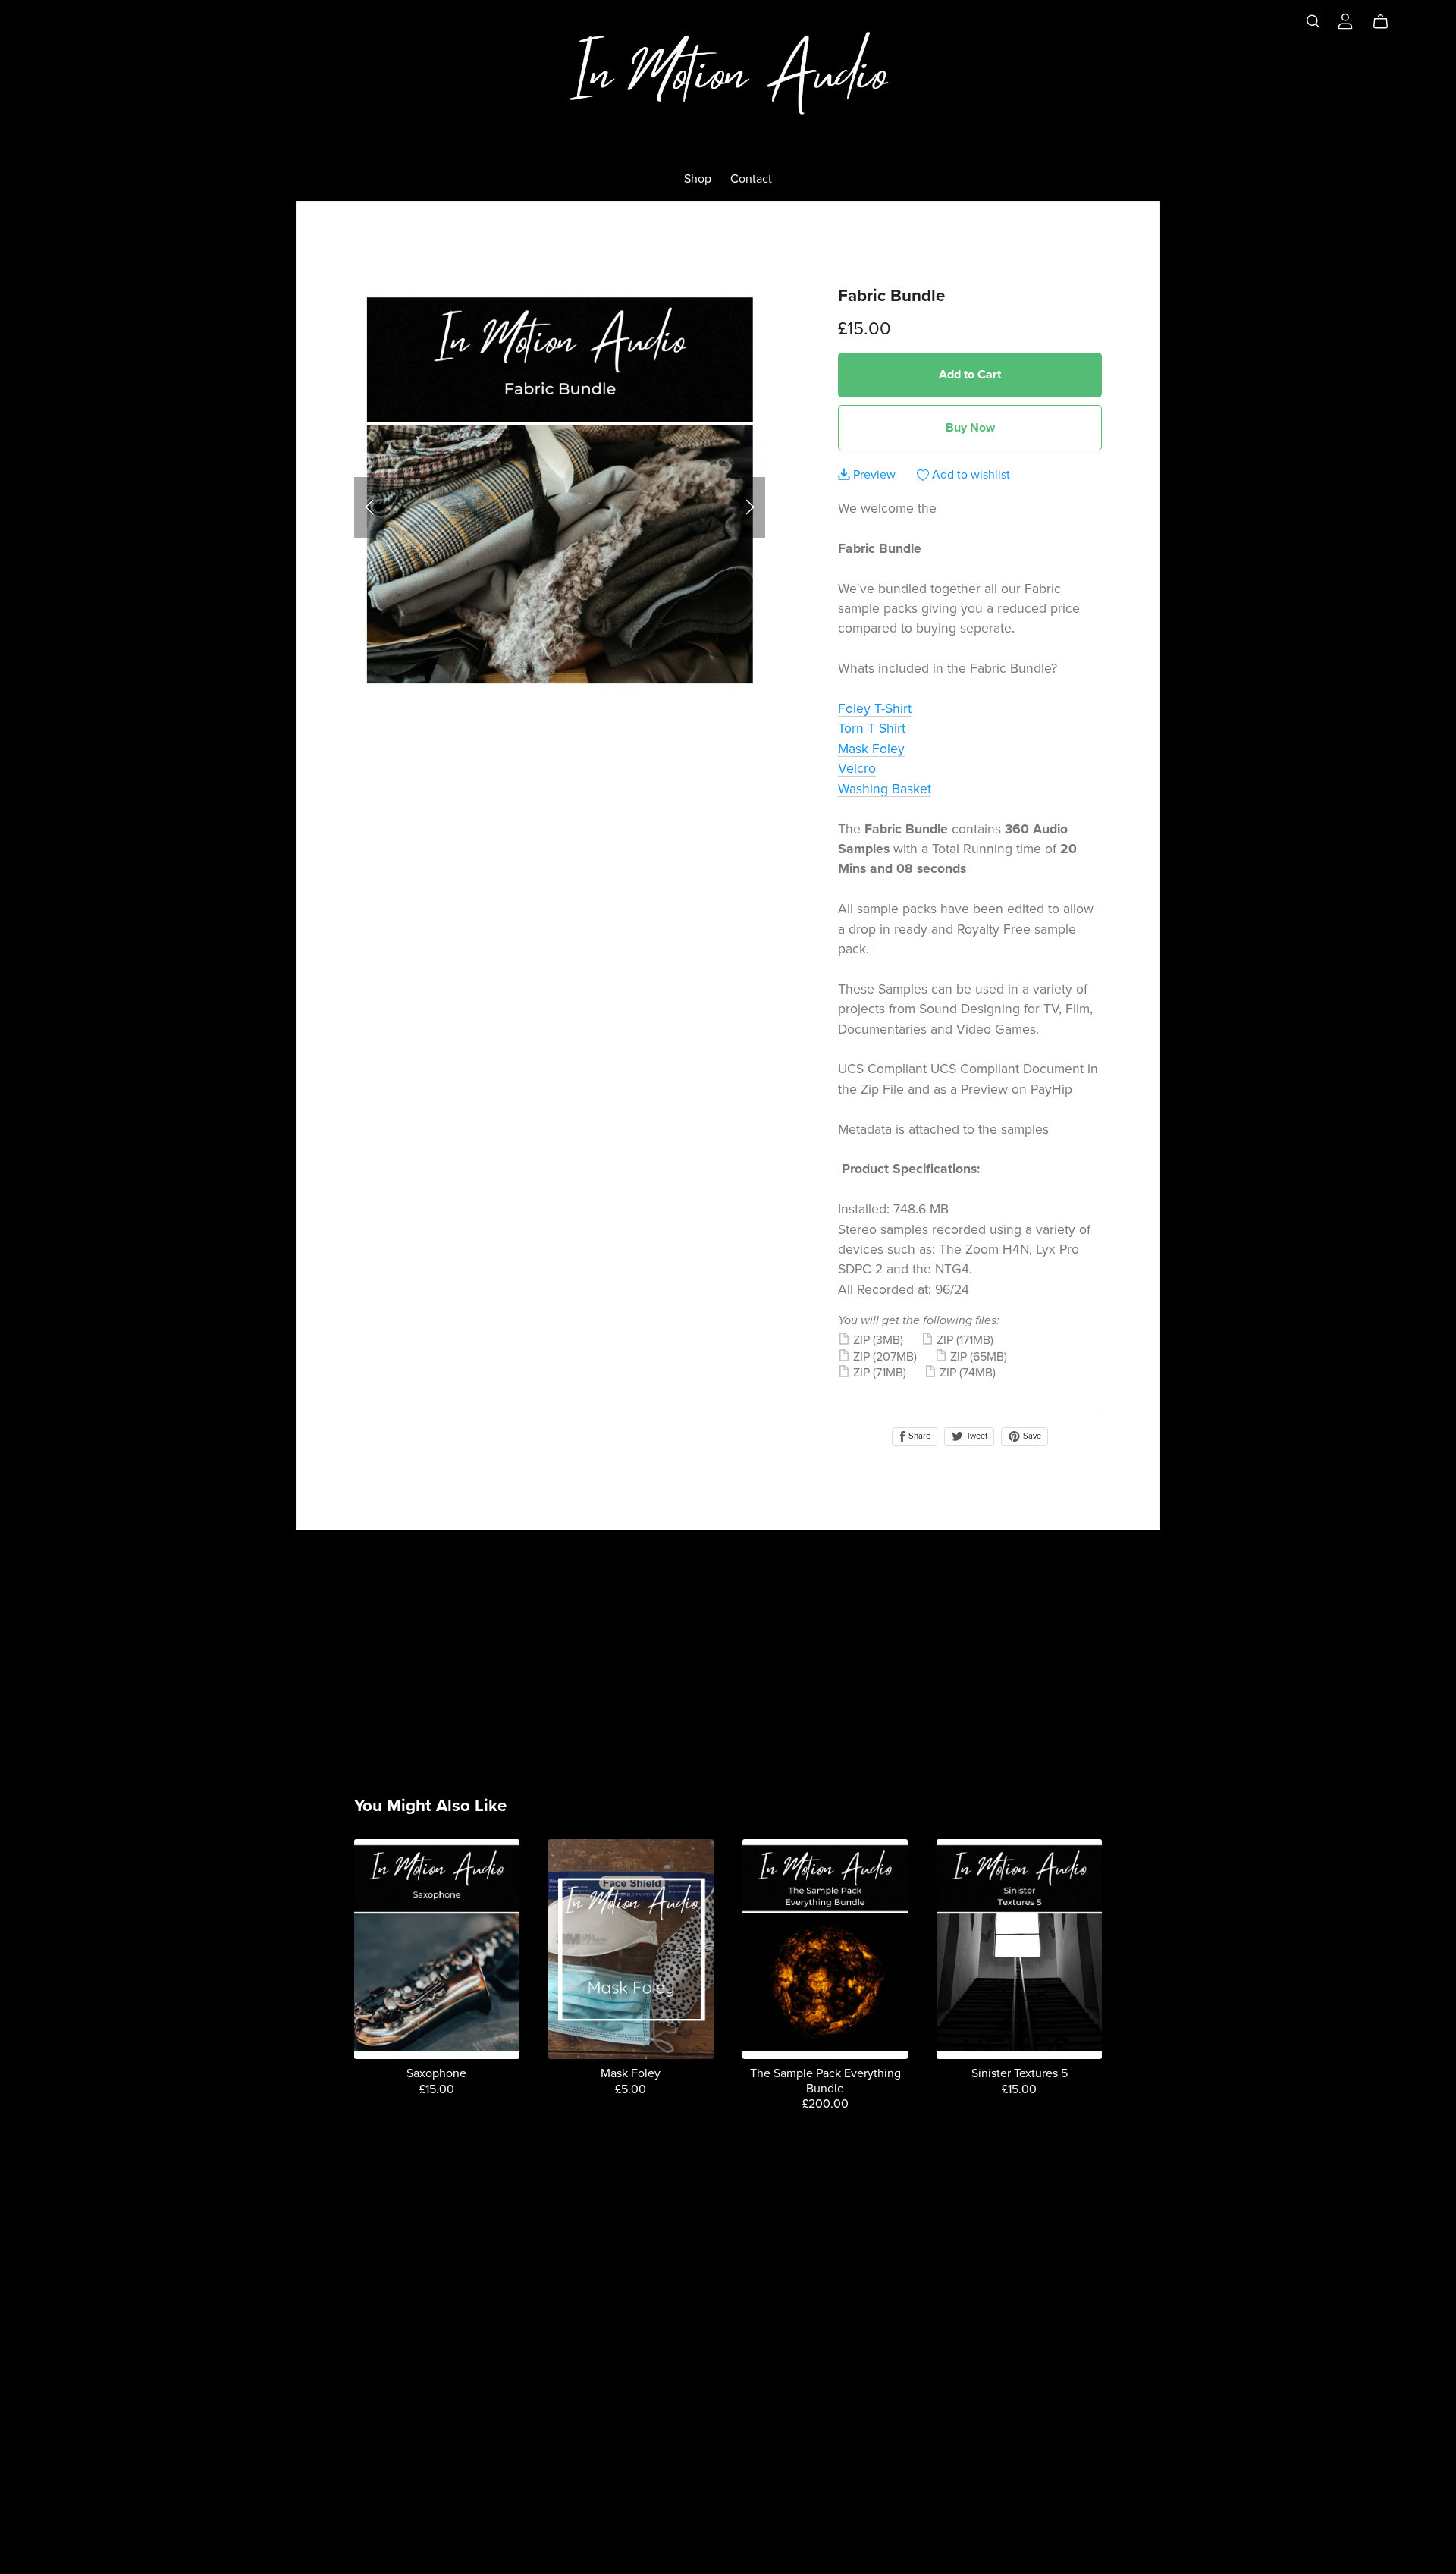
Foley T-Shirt (875, 709)
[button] (369, 507)
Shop (698, 179)
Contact (751, 179)
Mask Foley (871, 749)
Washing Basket (885, 789)
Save (1031, 1436)
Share (918, 1436)
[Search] (1313, 22)
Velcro (857, 769)
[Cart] (1387, 22)
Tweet (976, 1436)
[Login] (1345, 20)
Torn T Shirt (872, 728)
